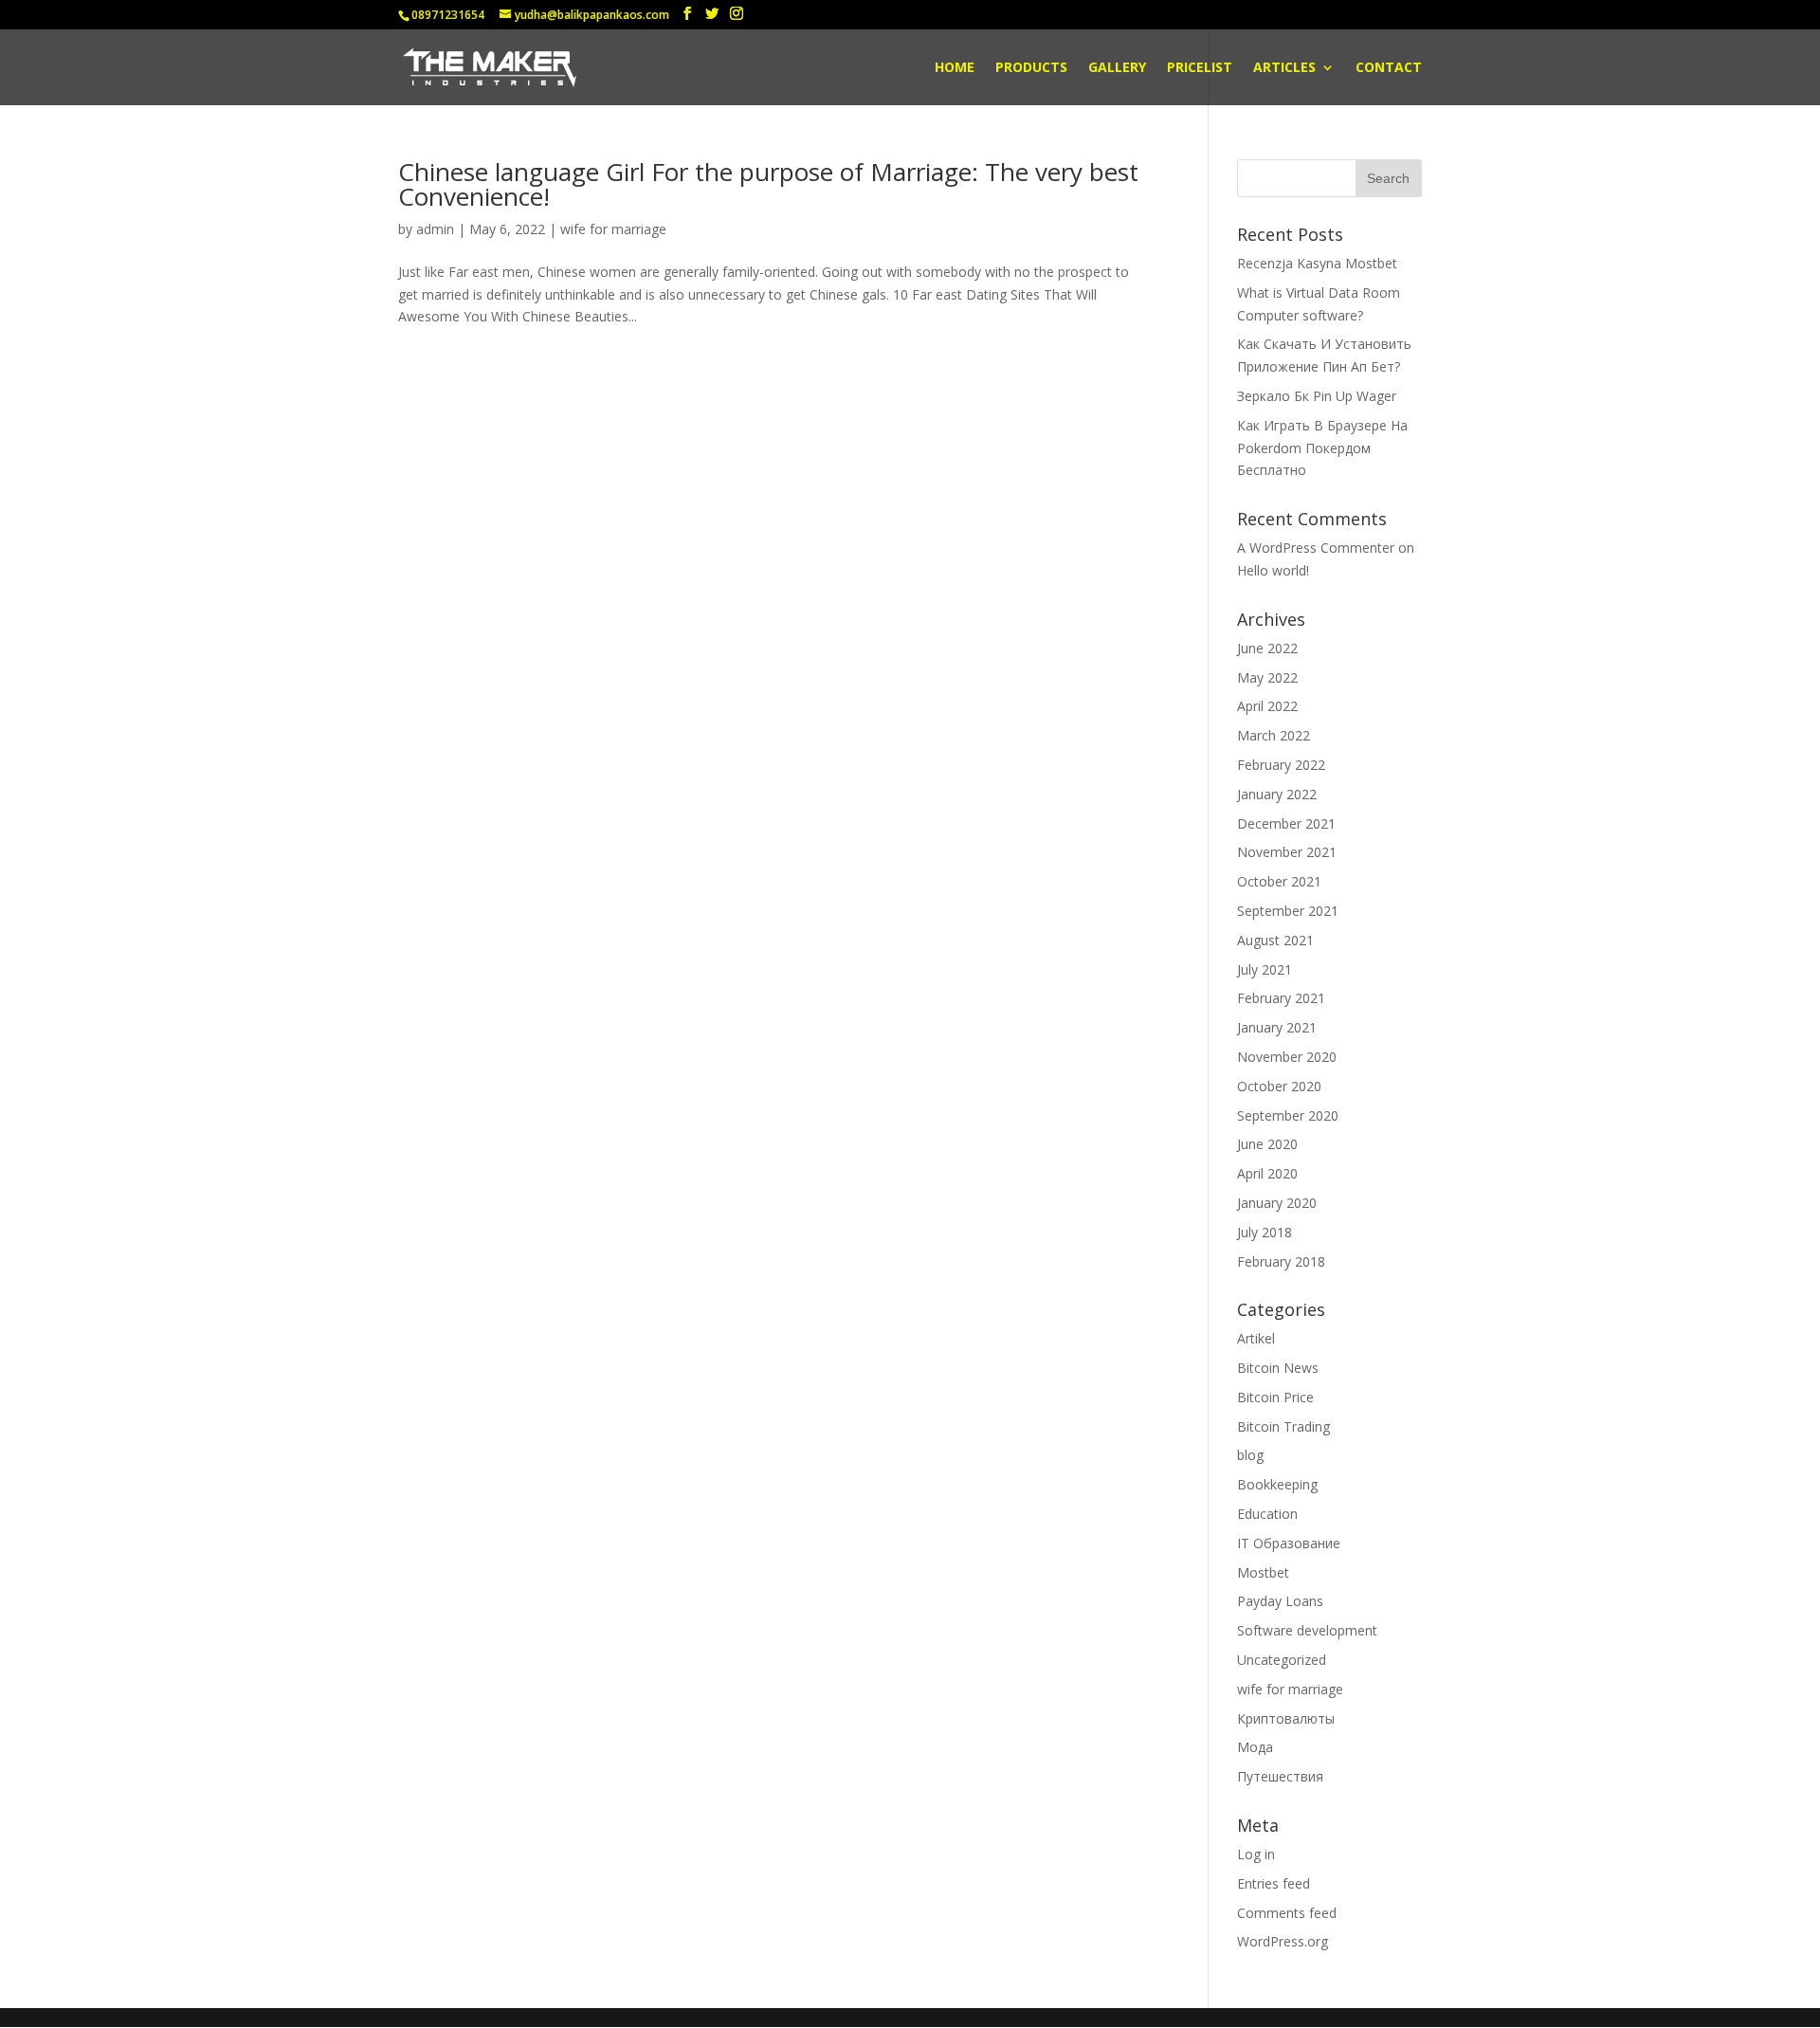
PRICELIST (1200, 68)
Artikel (1256, 1338)
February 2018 (1281, 1261)
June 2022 (1267, 648)
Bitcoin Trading (1283, 1426)
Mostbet (1263, 1572)
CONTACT (1389, 68)
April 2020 (1267, 1173)
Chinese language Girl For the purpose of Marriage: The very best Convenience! (768, 184)
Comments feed (1287, 1913)
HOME (955, 68)
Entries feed (1274, 1883)
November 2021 (1287, 852)
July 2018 (1265, 1232)
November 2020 (1287, 1057)
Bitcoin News (1278, 1368)
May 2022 (1267, 677)
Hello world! (1273, 570)
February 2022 (1281, 765)
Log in (1256, 1854)
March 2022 (1274, 735)
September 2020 (1288, 1115)
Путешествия (1280, 1776)
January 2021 (1277, 1027)
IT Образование (1289, 1543)
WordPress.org (1283, 1941)
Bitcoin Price (1275, 1397)
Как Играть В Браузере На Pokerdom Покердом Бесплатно (1322, 448)
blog (1250, 1455)
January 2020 (1277, 1203)
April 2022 (1267, 706)
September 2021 (1288, 911)
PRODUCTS (1031, 68)
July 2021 (1265, 969)
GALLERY (1117, 68)
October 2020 (1279, 1086)
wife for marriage (613, 229)
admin (435, 229)
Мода (1255, 1747)
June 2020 (1267, 1144)
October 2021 (1279, 881)
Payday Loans (1280, 1601)
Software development (1307, 1630)
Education (1267, 1514)
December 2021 (1286, 823)
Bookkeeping (1277, 1484)
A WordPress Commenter (1316, 548)
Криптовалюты (1286, 1718)
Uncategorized (1282, 1660)
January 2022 (1277, 794)
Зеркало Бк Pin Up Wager (1317, 396)
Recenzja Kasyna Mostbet (1317, 263)
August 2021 (1275, 940)
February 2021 (1281, 998)
